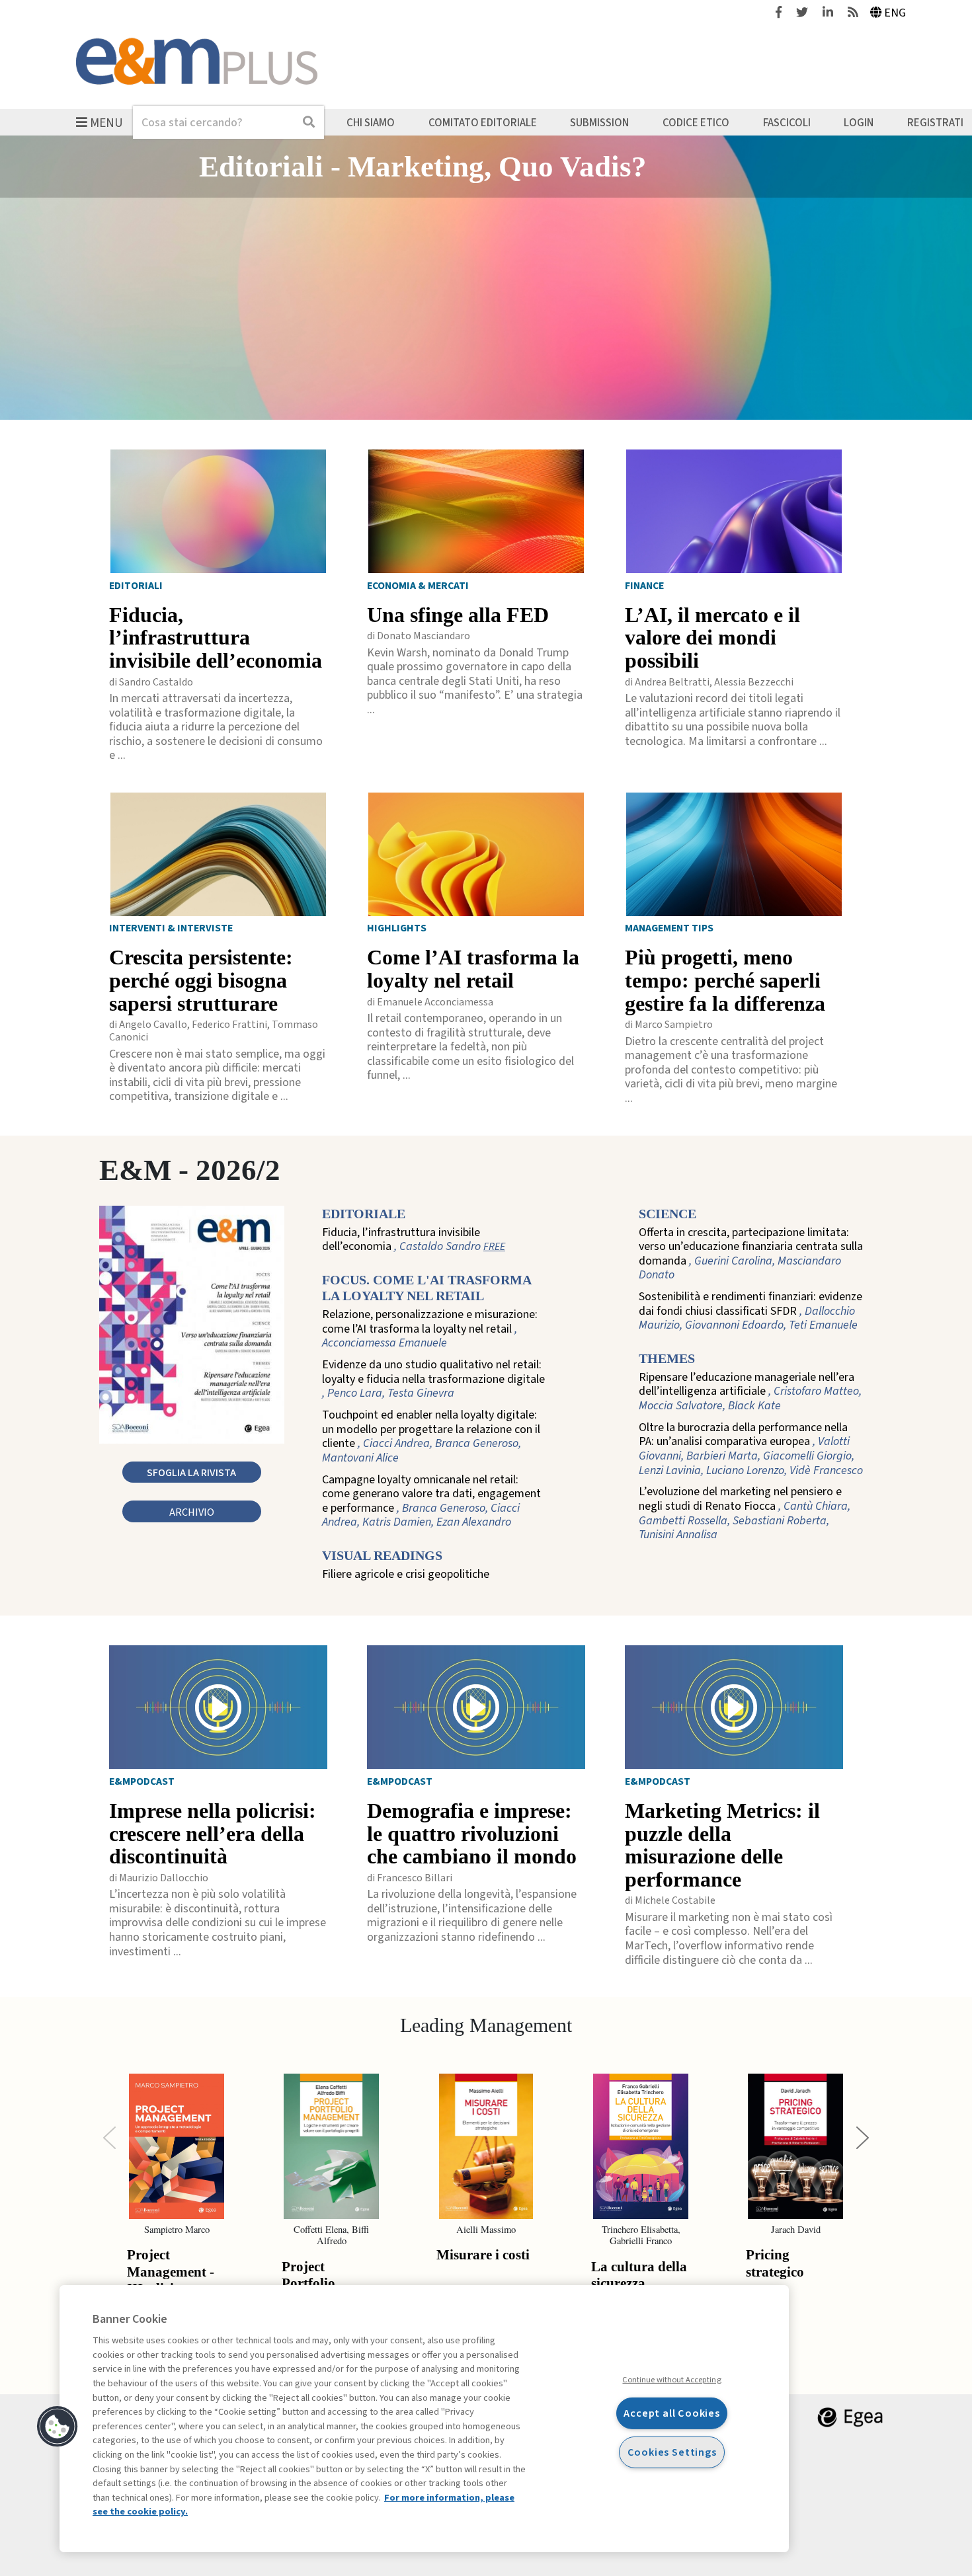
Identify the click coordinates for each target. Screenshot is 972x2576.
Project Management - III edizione (171, 2272)
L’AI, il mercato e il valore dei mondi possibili (712, 638)
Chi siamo (371, 122)
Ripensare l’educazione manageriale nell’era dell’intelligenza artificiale (750, 1392)
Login (859, 122)
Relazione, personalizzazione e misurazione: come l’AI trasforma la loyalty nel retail (430, 1329)
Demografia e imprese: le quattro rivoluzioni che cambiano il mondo (472, 1834)
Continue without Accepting (671, 2380)
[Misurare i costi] (486, 2146)
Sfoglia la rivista (191, 1472)
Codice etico (696, 122)
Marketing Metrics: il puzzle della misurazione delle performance (722, 1845)
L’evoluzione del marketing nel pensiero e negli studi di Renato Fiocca (745, 1513)
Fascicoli (787, 122)
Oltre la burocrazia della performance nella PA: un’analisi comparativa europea (751, 1449)
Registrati (935, 122)
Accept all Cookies (672, 2413)
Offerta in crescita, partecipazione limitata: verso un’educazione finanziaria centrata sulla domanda (751, 1254)
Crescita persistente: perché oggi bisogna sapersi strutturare (201, 980)
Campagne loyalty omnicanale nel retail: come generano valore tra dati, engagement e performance (431, 1501)
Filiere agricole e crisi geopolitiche (406, 1575)
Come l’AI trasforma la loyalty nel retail (473, 969)
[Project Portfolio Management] (331, 2146)
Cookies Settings (672, 2452)
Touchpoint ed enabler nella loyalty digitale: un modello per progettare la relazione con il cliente (431, 1436)
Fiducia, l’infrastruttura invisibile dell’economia (216, 638)
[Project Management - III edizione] (177, 2146)
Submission (599, 122)
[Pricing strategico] (796, 2146)
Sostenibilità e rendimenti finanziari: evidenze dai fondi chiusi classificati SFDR (750, 1311)
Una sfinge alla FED (458, 615)
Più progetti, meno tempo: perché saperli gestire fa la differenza (725, 980)
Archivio (192, 1512)
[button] (58, 2427)
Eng (895, 13)
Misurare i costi (483, 2255)
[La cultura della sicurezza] (641, 2146)
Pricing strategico (775, 2263)
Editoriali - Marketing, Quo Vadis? (423, 167)
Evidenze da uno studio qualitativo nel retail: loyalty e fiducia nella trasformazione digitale (433, 1379)
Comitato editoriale (483, 122)
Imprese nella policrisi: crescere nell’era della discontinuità (213, 1834)
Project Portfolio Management (321, 2283)
